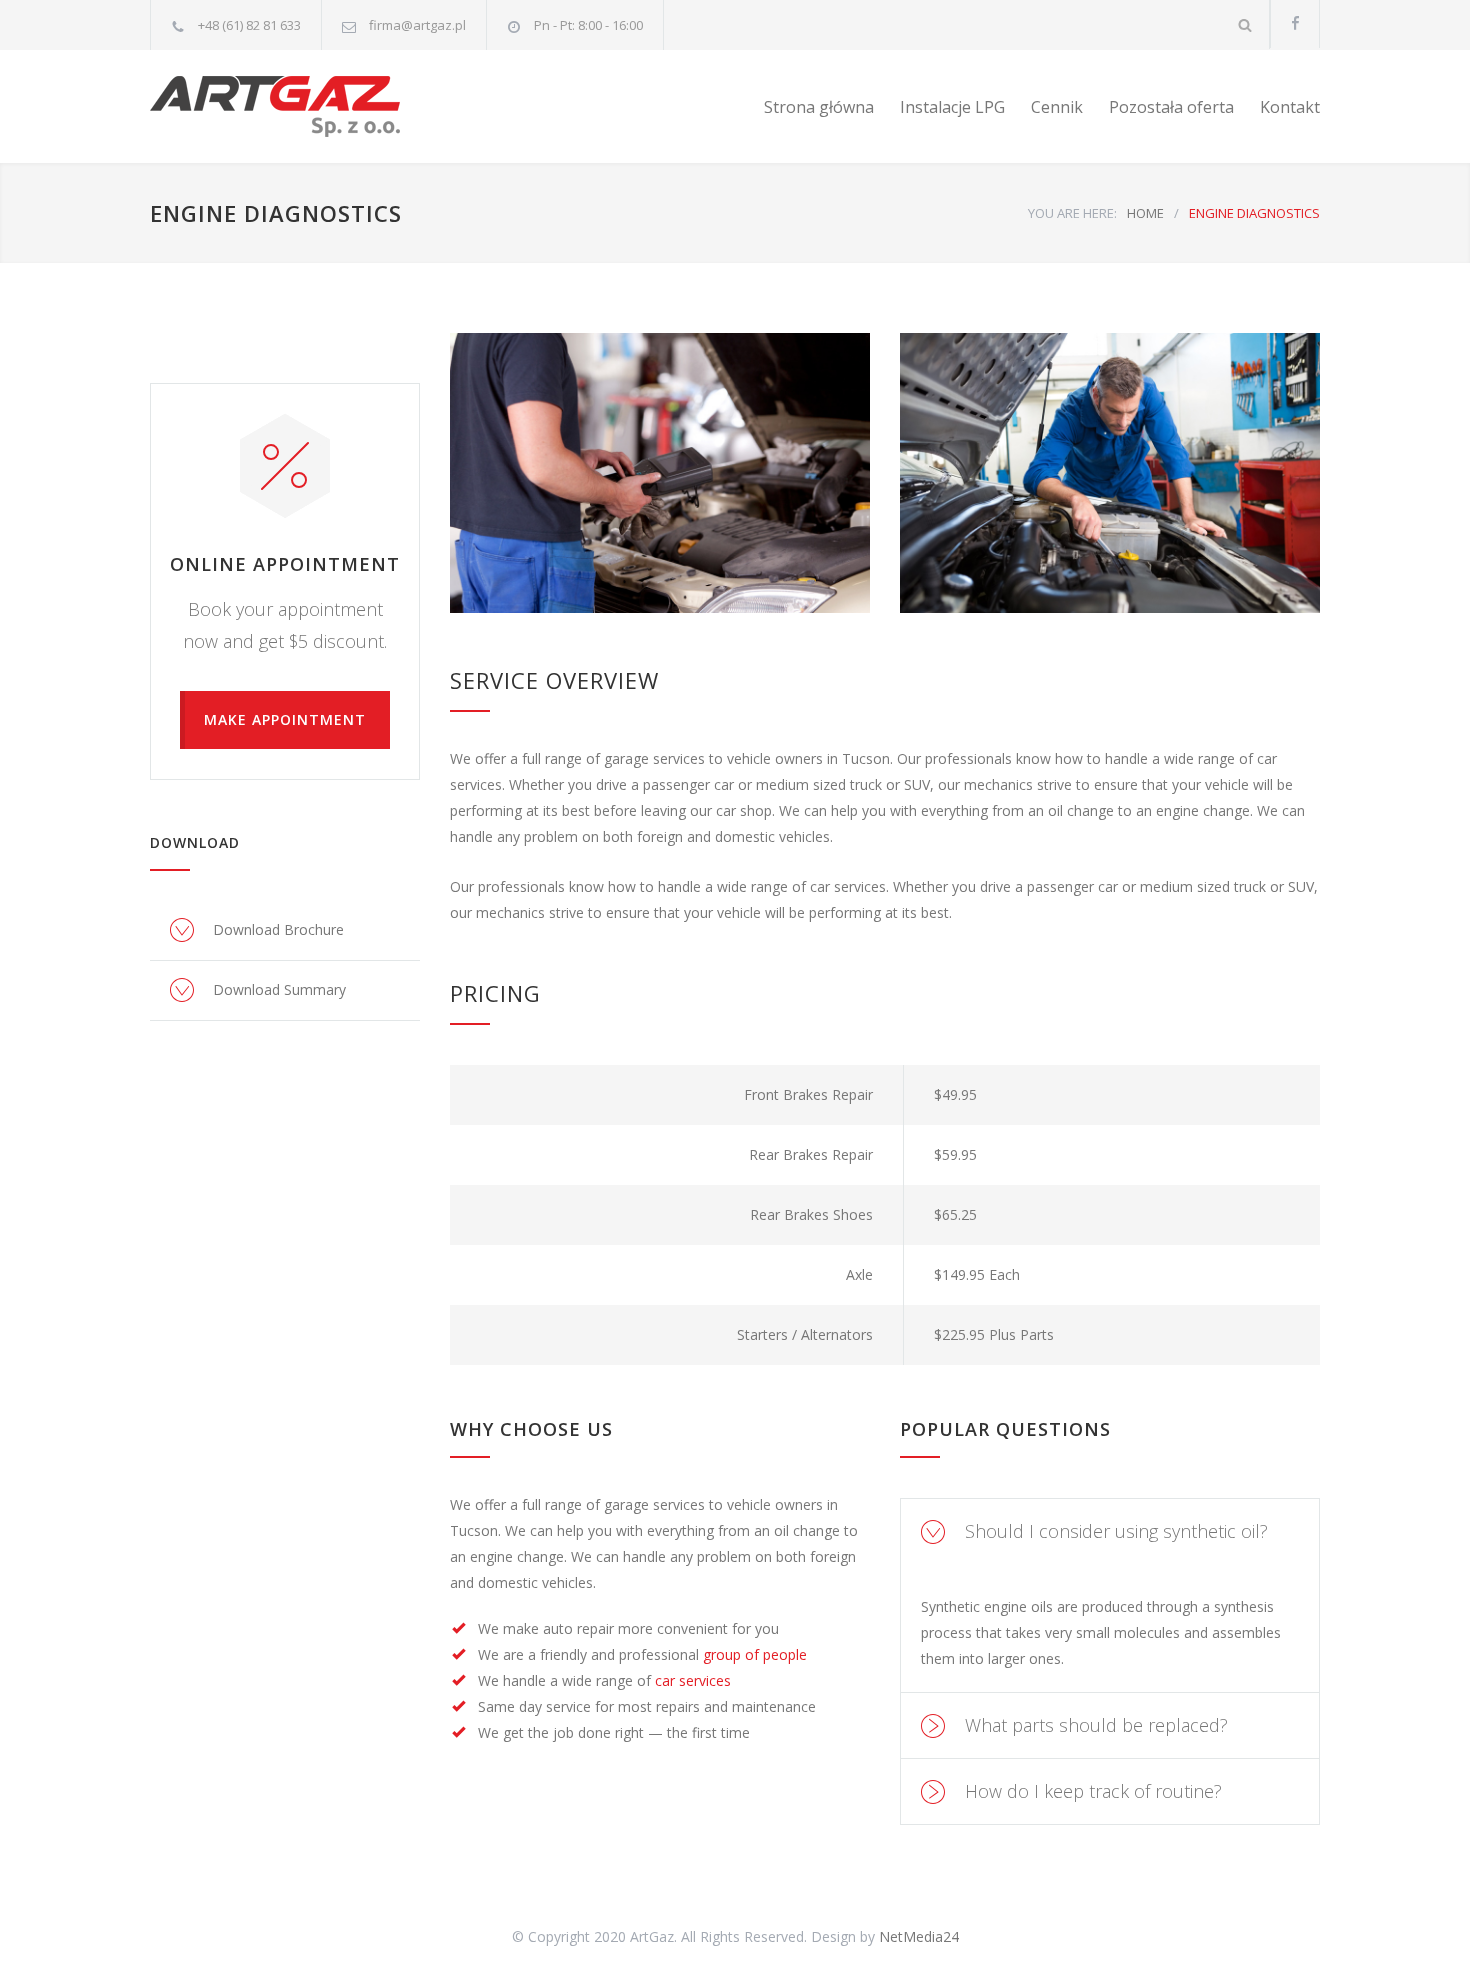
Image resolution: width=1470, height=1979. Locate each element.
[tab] (1110, 1531)
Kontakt (1290, 107)
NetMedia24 (919, 1936)
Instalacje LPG (952, 107)
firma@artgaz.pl (417, 25)
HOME (1145, 213)
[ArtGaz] (335, 106)
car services (693, 1680)
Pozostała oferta (1171, 107)
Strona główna (819, 107)
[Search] (1245, 24)
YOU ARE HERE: (1072, 213)
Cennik (1057, 107)
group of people (755, 1654)
